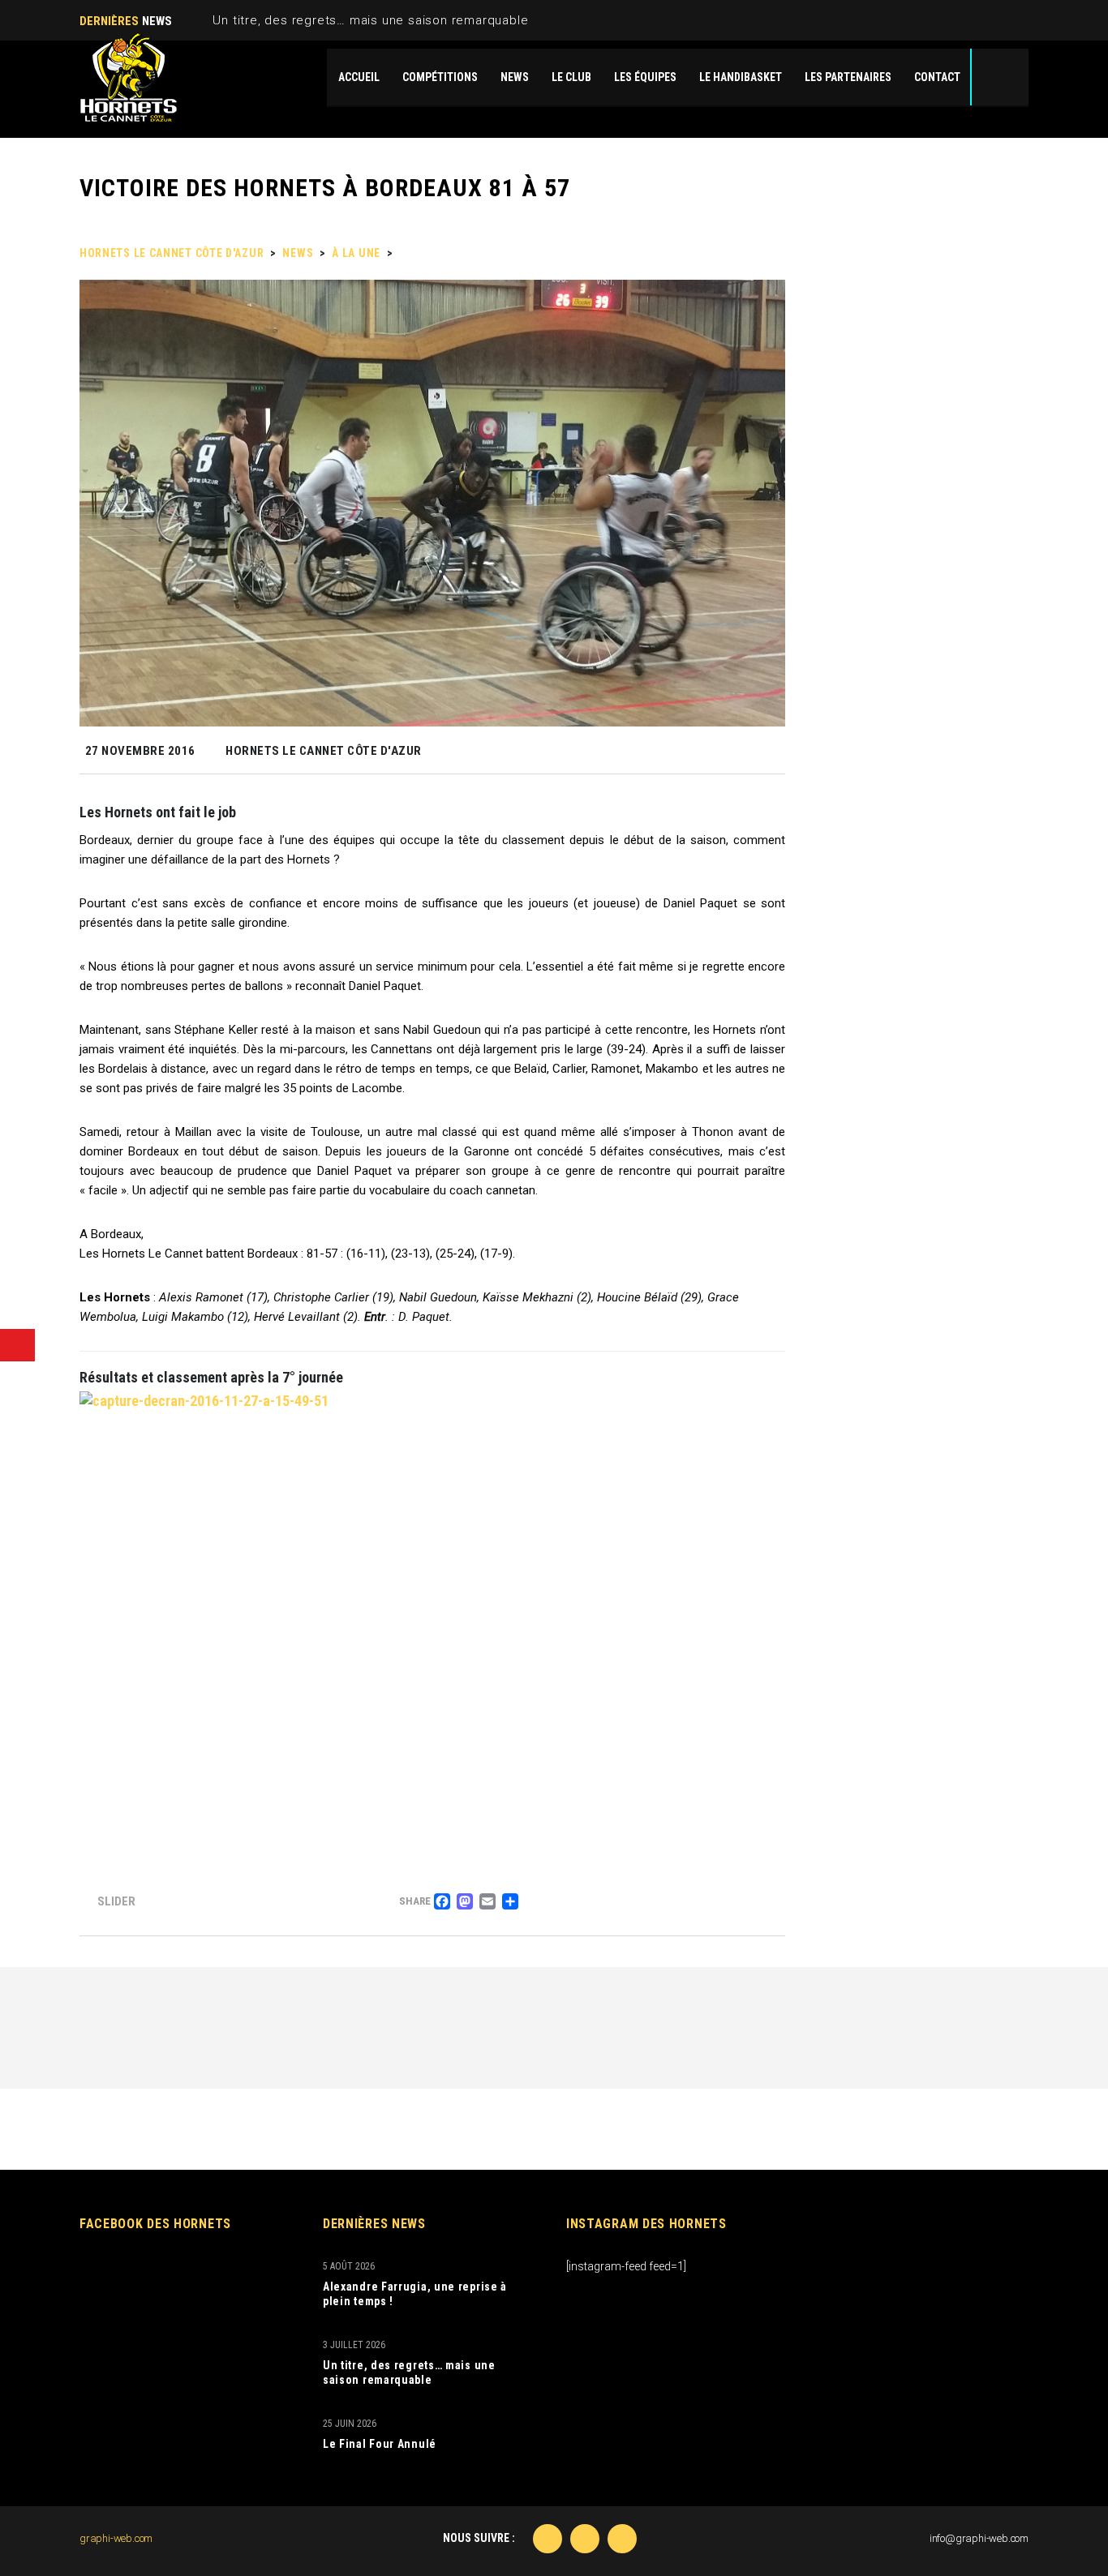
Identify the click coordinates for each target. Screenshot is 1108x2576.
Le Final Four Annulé (380, 2444)
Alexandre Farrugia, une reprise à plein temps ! (415, 2294)
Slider (116, 1901)
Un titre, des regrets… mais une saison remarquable (370, 20)
